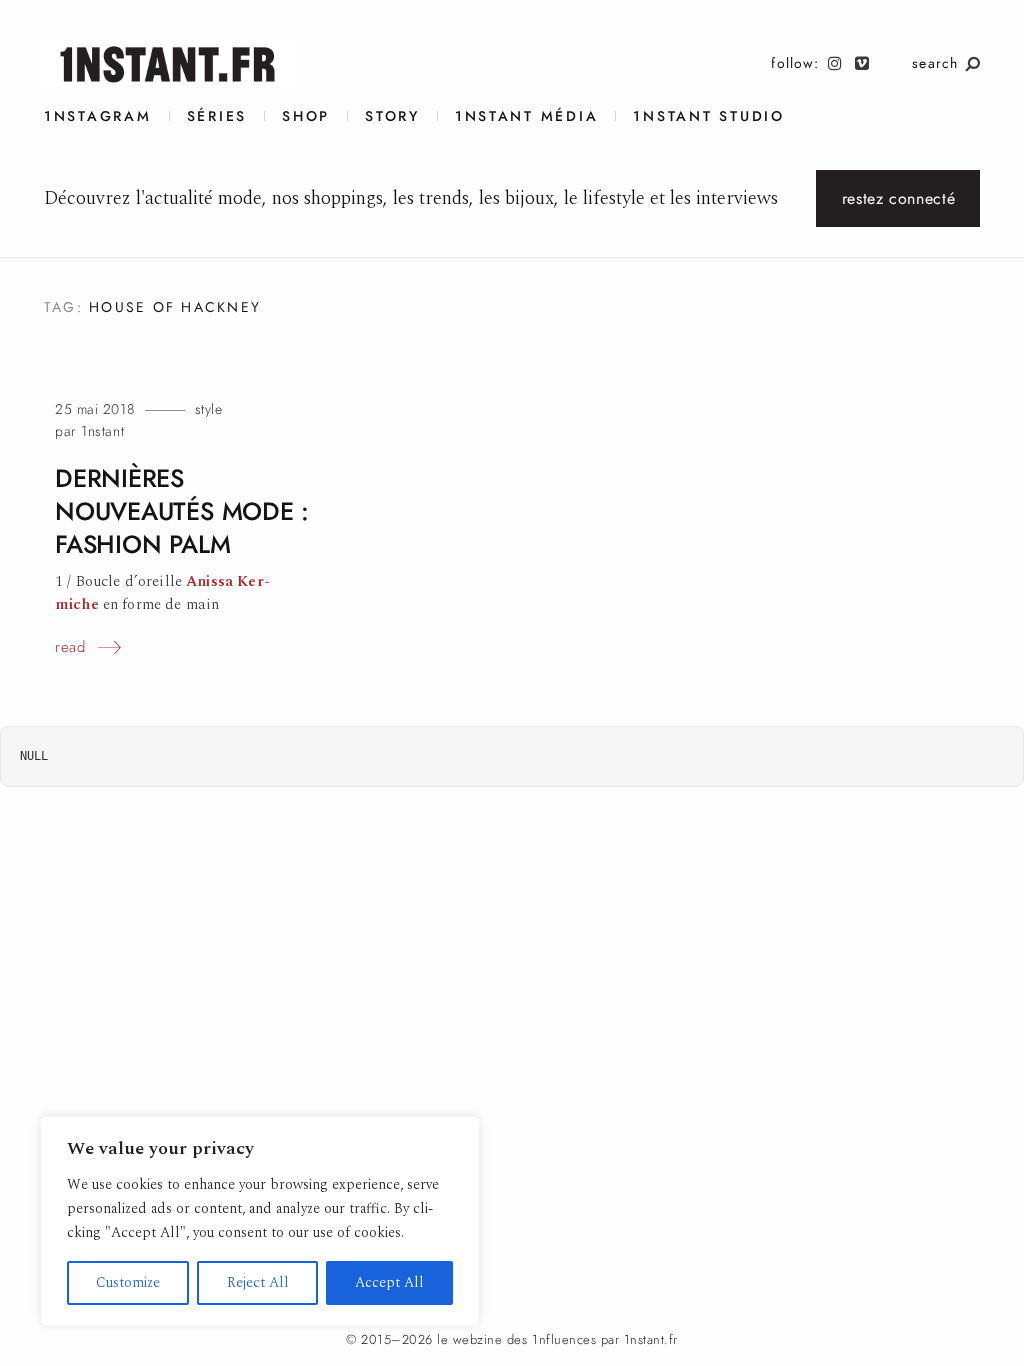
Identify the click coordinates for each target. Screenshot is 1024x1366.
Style (209, 409)
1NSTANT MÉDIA (527, 116)
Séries (217, 116)
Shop (306, 116)
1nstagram (98, 116)
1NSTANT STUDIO (708, 116)
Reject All (258, 1282)
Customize (128, 1282)
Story (392, 116)
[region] (260, 1221)
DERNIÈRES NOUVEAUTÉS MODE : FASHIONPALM (182, 511)
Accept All (389, 1282)
